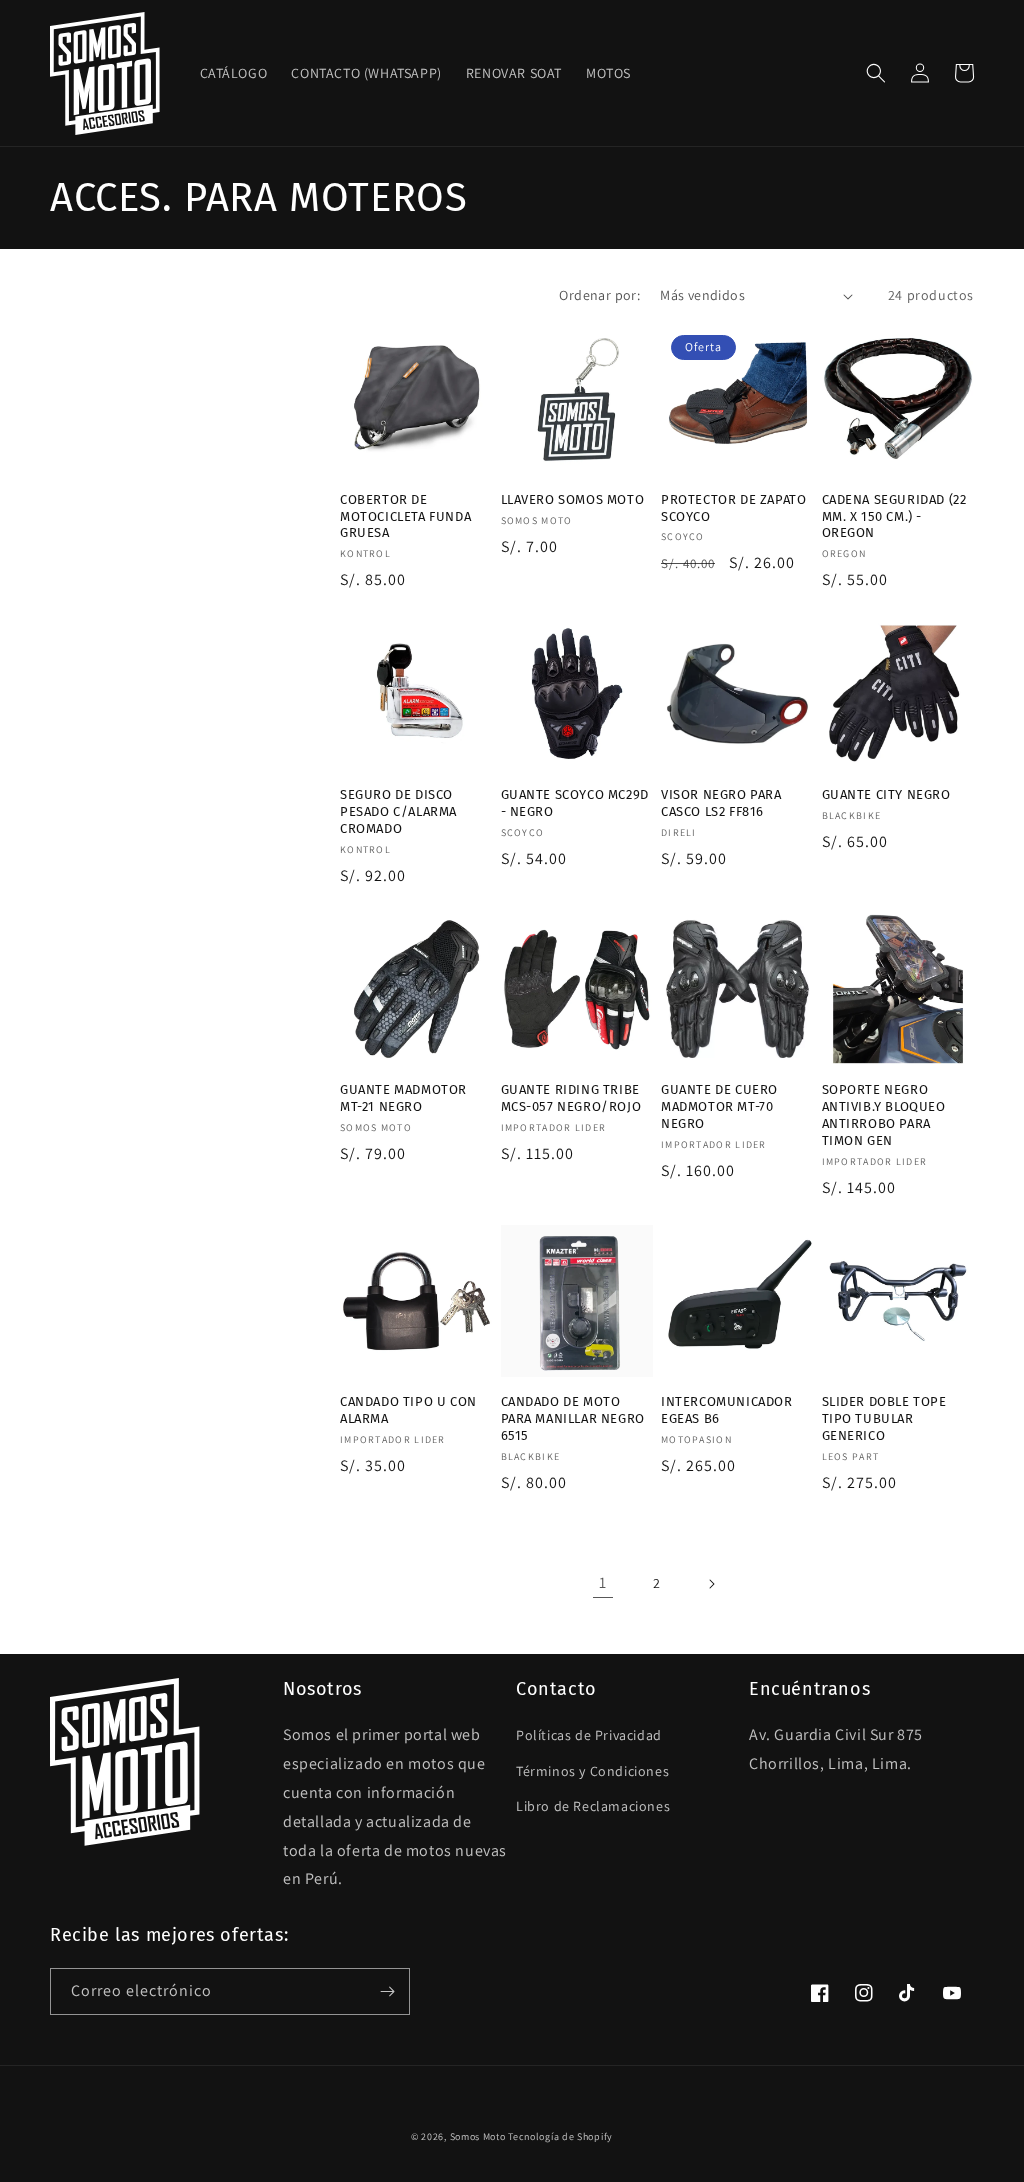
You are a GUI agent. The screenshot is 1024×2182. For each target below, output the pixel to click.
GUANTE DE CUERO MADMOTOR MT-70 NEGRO (719, 1106)
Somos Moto (478, 2136)
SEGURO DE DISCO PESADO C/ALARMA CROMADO (398, 811)
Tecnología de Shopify (560, 2136)
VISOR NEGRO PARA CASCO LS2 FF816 (721, 803)
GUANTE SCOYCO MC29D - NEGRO (575, 803)
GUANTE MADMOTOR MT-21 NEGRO (403, 1098)
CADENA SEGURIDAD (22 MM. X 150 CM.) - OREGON (894, 516)
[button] (876, 73)
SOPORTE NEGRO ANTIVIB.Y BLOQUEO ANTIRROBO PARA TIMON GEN (884, 1115)
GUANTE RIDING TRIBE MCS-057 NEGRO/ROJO (571, 1098)
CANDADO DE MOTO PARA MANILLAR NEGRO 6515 (573, 1418)
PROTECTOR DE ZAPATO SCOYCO (733, 508)
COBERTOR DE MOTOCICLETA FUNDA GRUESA (405, 516)
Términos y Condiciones (592, 1771)
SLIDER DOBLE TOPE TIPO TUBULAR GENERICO (884, 1418)
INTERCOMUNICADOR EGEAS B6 (727, 1410)
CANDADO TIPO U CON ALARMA (408, 1410)
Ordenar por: (599, 295)
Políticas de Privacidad (589, 1735)
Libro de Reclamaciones (593, 1806)
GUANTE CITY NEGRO (886, 794)
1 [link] (603, 1582)
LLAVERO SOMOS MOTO (573, 499)
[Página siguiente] (711, 1584)
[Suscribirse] (387, 1991)
